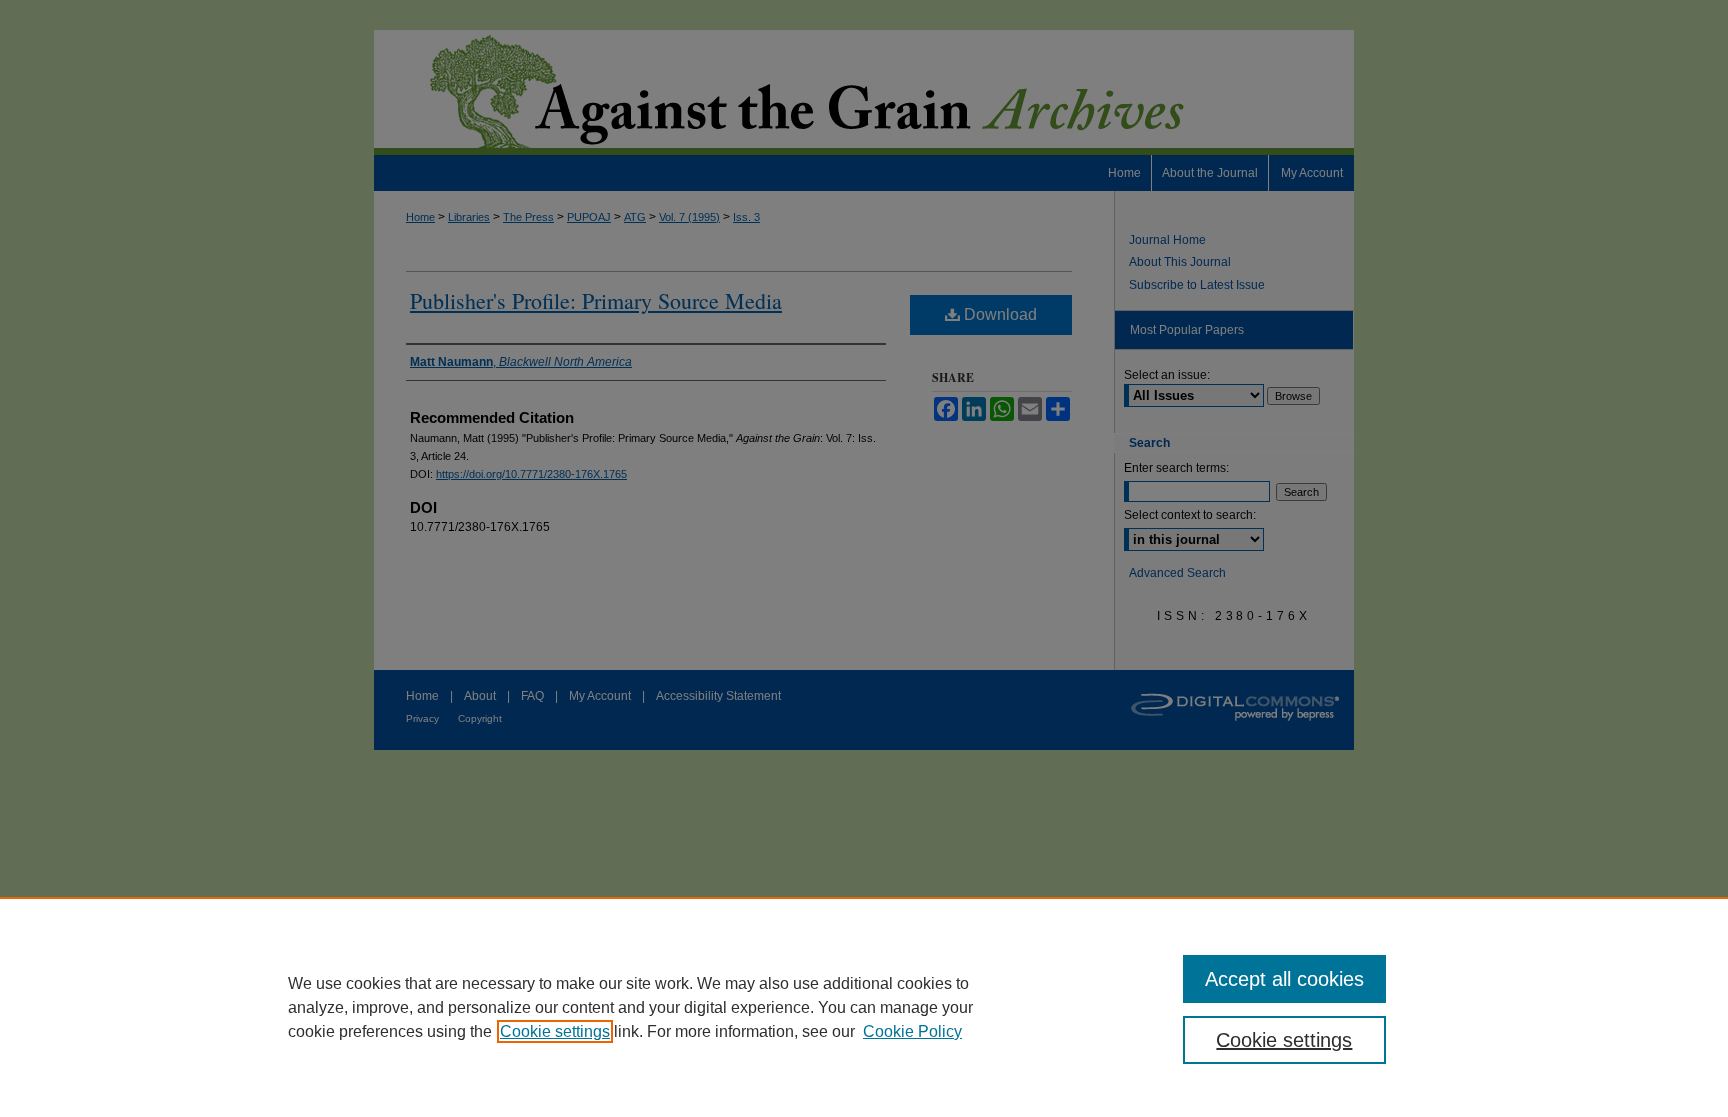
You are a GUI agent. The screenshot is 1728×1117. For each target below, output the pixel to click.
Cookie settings (555, 1031)
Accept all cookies (1284, 979)
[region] (864, 1007)
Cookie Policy (912, 1031)
